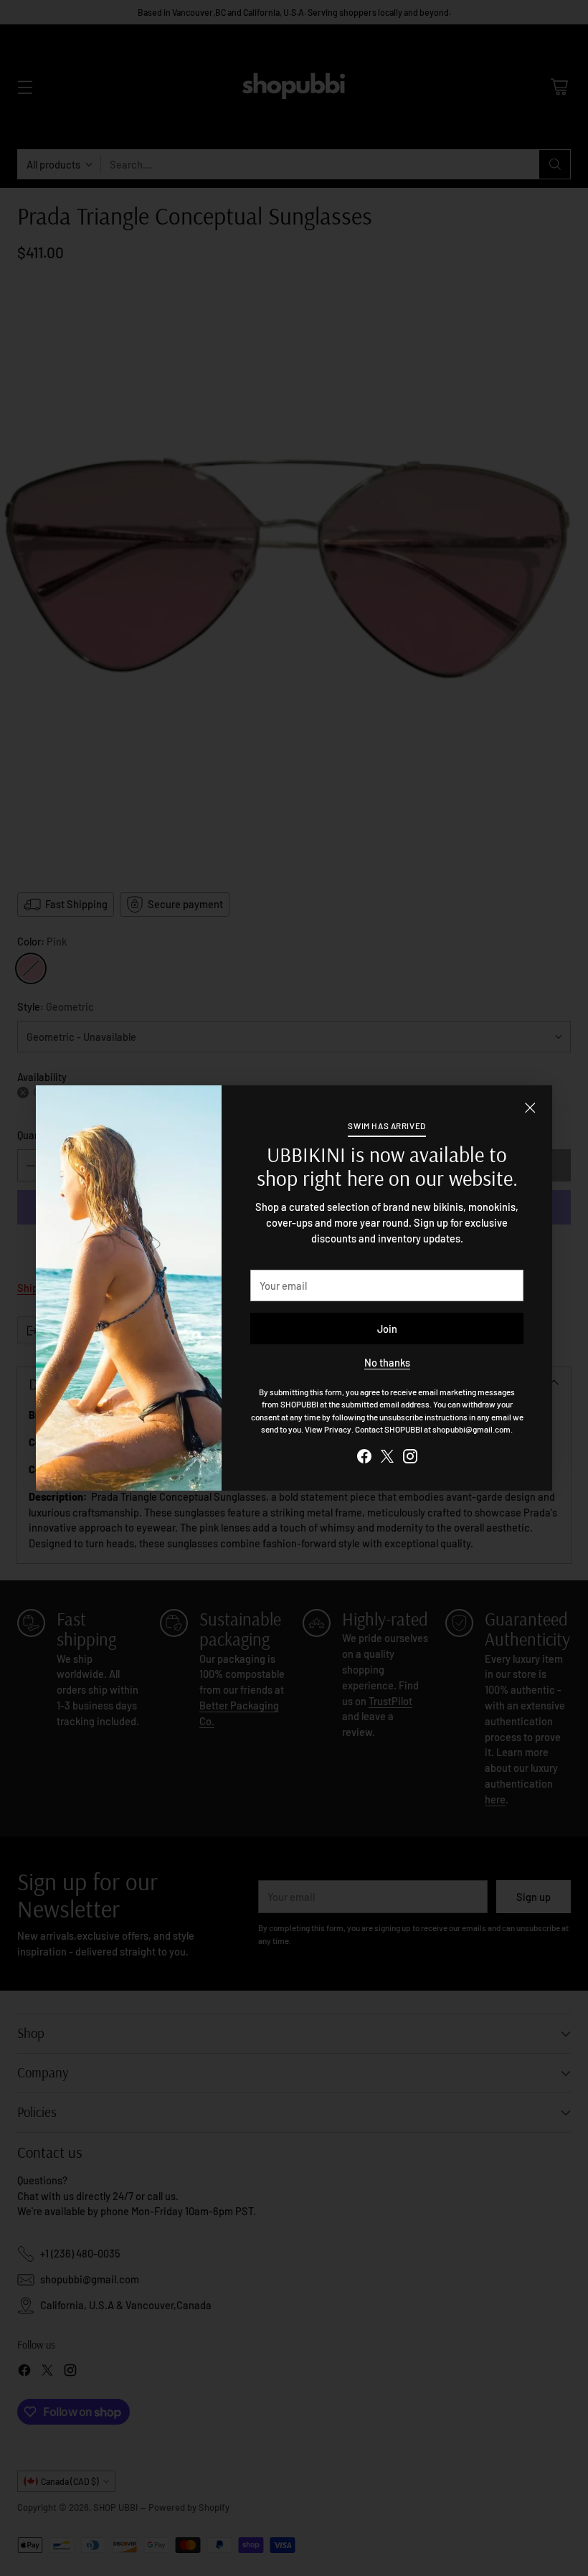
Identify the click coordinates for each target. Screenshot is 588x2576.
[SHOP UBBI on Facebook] (364, 1458)
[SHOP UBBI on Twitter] (387, 1458)
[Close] (530, 1108)
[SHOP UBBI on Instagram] (410, 1458)
